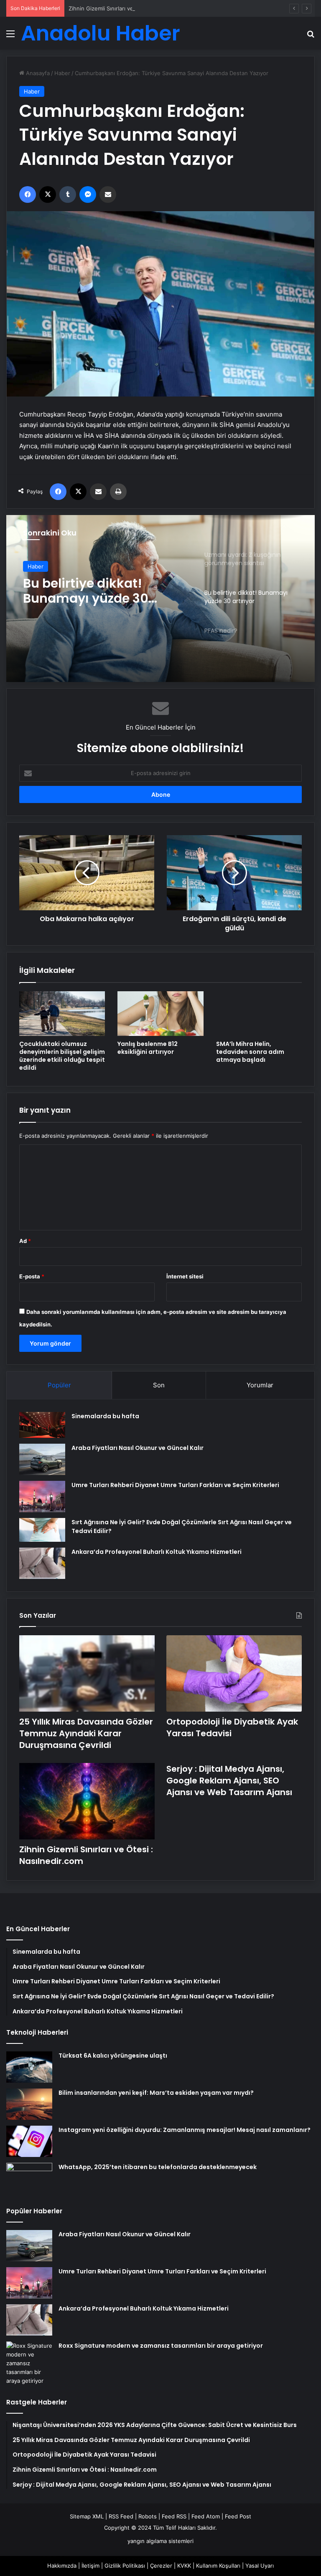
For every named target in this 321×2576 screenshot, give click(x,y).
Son (159, 1385)
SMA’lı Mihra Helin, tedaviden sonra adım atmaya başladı (250, 1052)
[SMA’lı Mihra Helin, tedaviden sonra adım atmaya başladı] (259, 1014)
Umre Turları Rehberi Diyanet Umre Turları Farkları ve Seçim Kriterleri (175, 1485)
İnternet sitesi (185, 1276)
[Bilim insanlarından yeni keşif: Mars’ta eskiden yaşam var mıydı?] (29, 2104)
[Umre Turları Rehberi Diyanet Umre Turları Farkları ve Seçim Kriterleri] (42, 1496)
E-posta (32, 1276)
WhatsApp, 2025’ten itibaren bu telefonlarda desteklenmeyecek (158, 2167)
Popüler (59, 1385)
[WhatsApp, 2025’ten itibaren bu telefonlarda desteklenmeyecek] (29, 2178)
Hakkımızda (62, 2566)
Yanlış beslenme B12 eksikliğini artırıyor (148, 1048)
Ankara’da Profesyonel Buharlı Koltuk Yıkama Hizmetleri (157, 1552)
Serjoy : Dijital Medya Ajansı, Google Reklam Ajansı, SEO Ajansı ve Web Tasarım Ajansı (229, 1780)
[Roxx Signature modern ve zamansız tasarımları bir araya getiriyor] (29, 2363)
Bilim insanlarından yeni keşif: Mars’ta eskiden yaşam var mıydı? (156, 2093)
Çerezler (161, 2566)
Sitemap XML (87, 2516)
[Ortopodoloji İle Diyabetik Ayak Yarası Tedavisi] (234, 1673)
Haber (62, 73)
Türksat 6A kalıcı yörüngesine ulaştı (113, 2056)
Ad (25, 1241)
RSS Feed (121, 2516)
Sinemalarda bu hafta (105, 1416)
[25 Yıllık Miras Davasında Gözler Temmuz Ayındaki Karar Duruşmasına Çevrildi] (87, 1673)
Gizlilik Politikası (125, 2566)
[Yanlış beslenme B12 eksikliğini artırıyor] (160, 1014)
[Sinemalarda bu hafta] (42, 1425)
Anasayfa (37, 73)
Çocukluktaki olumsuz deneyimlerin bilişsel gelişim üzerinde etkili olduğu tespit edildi (62, 1056)
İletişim (90, 2566)
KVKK (184, 2566)
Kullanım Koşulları (218, 2566)
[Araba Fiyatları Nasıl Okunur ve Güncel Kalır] (42, 1459)
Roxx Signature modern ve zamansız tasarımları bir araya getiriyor (161, 2346)
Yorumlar (260, 1385)
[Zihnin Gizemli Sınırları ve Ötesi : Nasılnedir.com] (87, 1801)
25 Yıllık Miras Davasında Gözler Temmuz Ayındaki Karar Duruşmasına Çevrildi (86, 1733)
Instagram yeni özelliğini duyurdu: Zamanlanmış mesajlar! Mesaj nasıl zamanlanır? (185, 2130)
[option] (160, 599)
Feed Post (238, 2516)
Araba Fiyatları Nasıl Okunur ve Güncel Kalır (138, 1448)
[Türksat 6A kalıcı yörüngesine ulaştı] (29, 2067)
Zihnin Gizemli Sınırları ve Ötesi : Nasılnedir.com (130, 8)
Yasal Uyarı (260, 2566)
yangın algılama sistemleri (160, 2541)
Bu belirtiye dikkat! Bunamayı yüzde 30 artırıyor (86, 591)
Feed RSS (174, 2516)
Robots (148, 2516)
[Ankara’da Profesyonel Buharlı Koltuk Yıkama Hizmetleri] (42, 1563)
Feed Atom (206, 2516)
